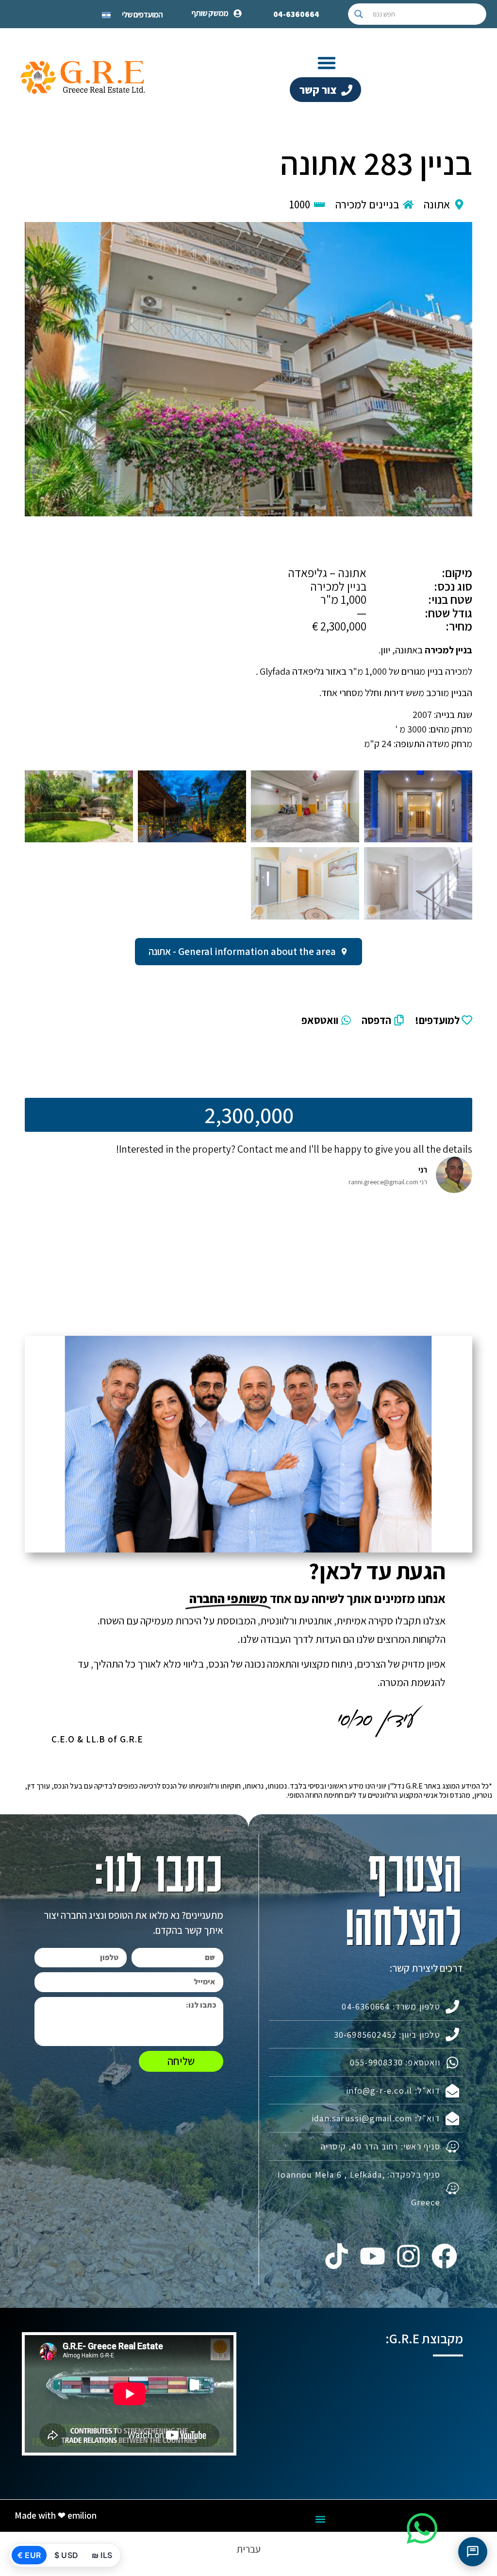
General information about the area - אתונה (242, 951)
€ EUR (29, 2555)
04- (296, 14)
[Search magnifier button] (359, 14)
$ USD (66, 2555)
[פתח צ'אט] (473, 2552)
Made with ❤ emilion (56, 2515)
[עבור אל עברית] (106, 14)
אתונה (437, 205)
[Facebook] (445, 2256)
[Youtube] (372, 2256)
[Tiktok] (336, 2256)
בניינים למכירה (367, 205)
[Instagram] (408, 2256)
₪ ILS (102, 2555)
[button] (327, 63)
